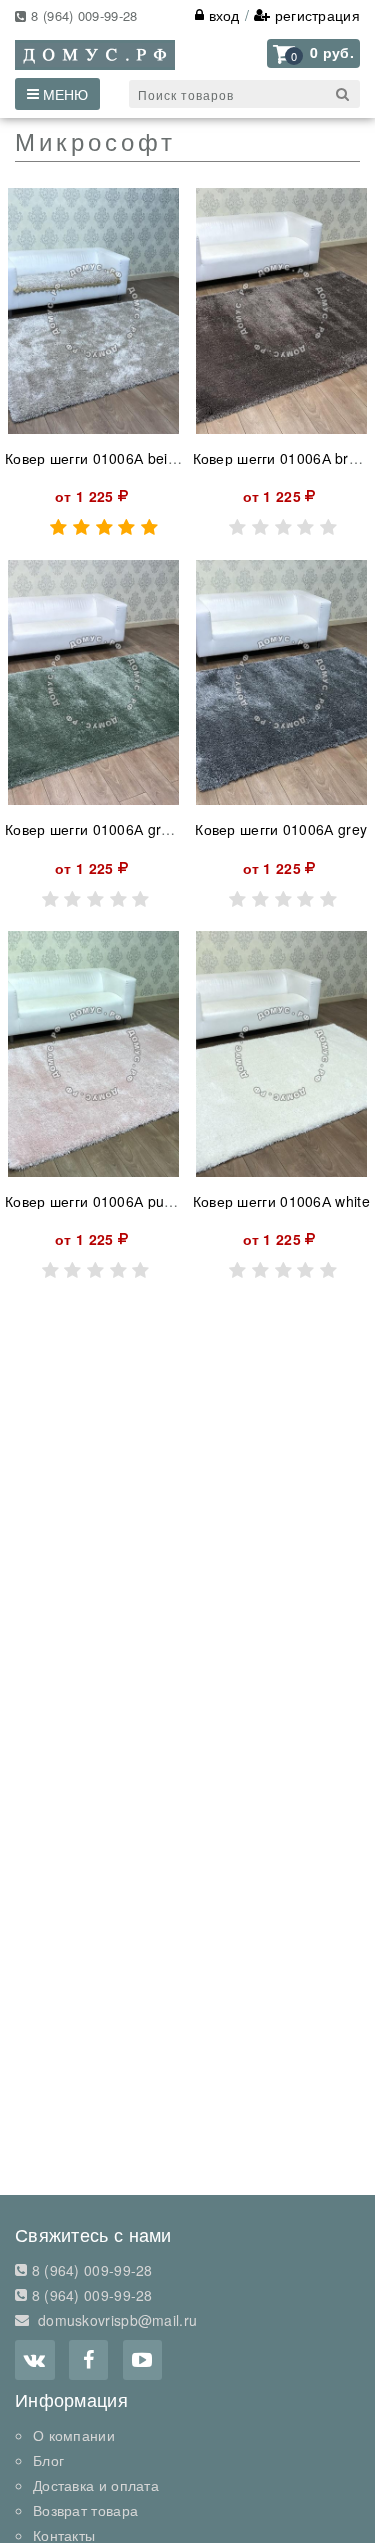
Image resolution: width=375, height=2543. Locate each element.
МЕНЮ (63, 94)
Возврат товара (85, 2510)
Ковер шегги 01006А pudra (95, 1201)
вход (222, 15)
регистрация (315, 15)
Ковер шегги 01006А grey (281, 829)
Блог (48, 2460)
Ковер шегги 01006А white (281, 1201)
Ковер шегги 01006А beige (94, 458)
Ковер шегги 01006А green (95, 829)
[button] (313, 53)
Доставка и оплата (96, 2485)
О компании (74, 2435)
